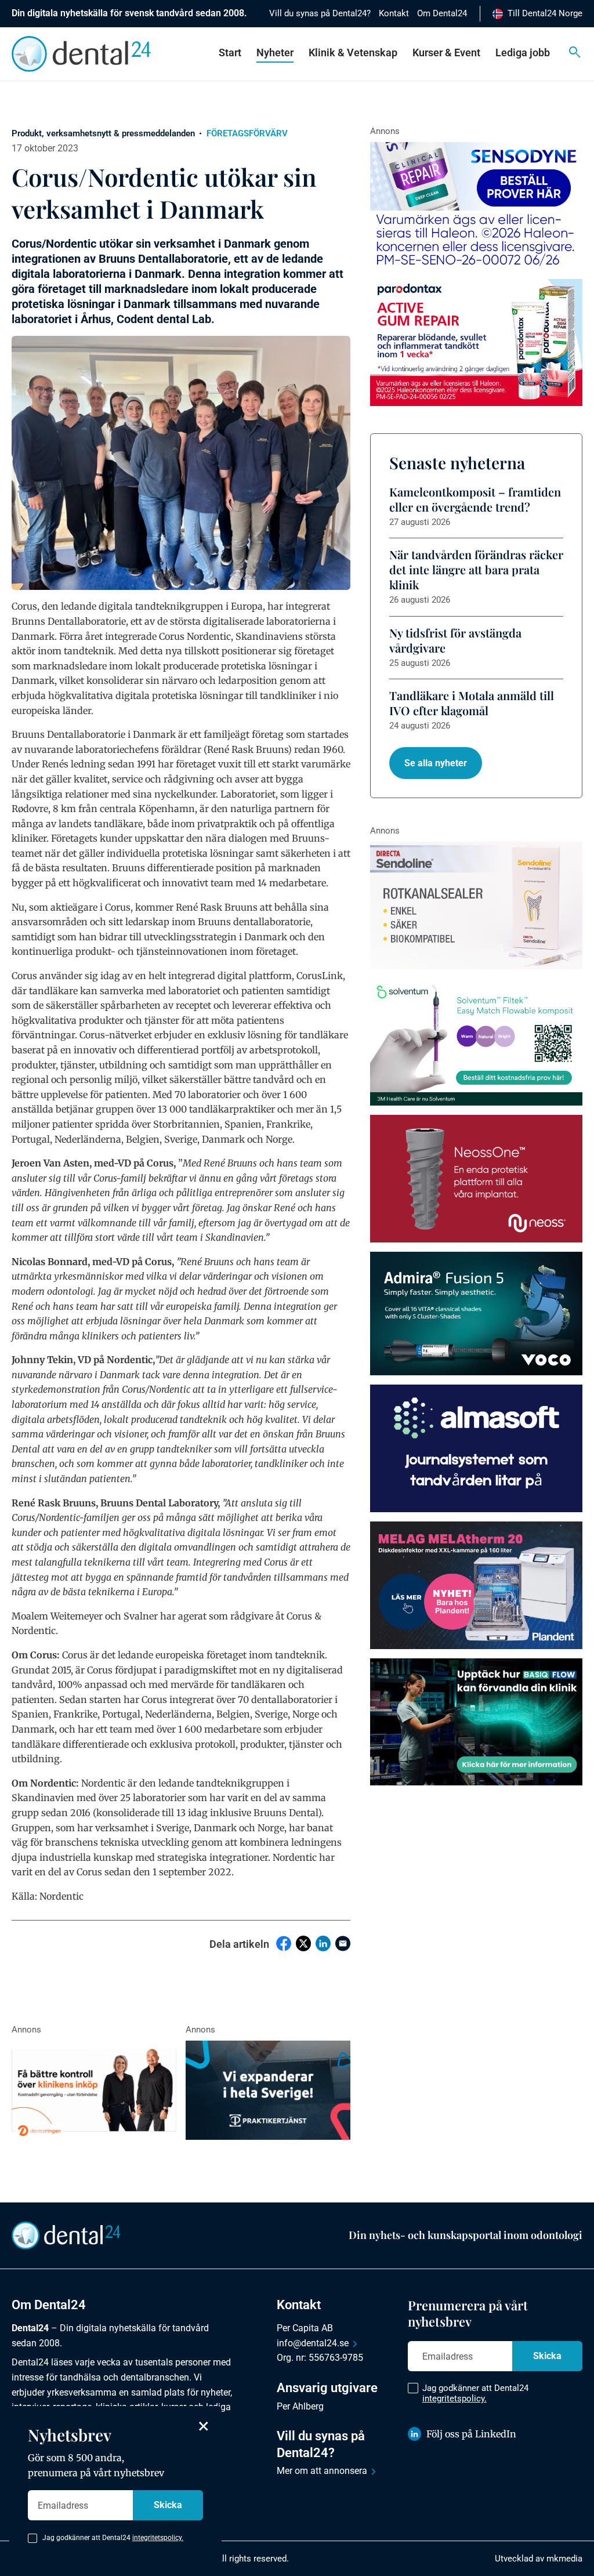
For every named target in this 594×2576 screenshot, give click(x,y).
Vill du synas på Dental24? (320, 13)
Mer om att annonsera (322, 2471)
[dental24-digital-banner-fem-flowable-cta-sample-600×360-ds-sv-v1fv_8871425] (476, 1042)
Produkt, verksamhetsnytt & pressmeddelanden (103, 133)
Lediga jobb (523, 52)
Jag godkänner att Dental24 (475, 2393)
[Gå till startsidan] (66, 2234)
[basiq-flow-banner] (476, 1722)
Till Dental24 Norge (545, 13)
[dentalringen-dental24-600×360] (94, 2090)
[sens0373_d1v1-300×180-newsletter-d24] (476, 206)
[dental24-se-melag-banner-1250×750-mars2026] (476, 1585)
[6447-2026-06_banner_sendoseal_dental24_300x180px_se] (476, 905)
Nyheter (275, 52)
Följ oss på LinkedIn (471, 2434)
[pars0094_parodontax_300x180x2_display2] (476, 343)
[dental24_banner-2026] (476, 1448)
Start (230, 52)
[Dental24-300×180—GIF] (268, 2090)
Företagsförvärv (247, 133)
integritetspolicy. (454, 2399)
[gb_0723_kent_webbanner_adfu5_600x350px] (476, 1314)
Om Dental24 (442, 13)
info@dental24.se (313, 2343)
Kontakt (394, 13)
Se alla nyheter (436, 763)
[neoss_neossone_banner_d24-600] (476, 1179)
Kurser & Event (446, 52)
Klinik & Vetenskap (353, 52)
